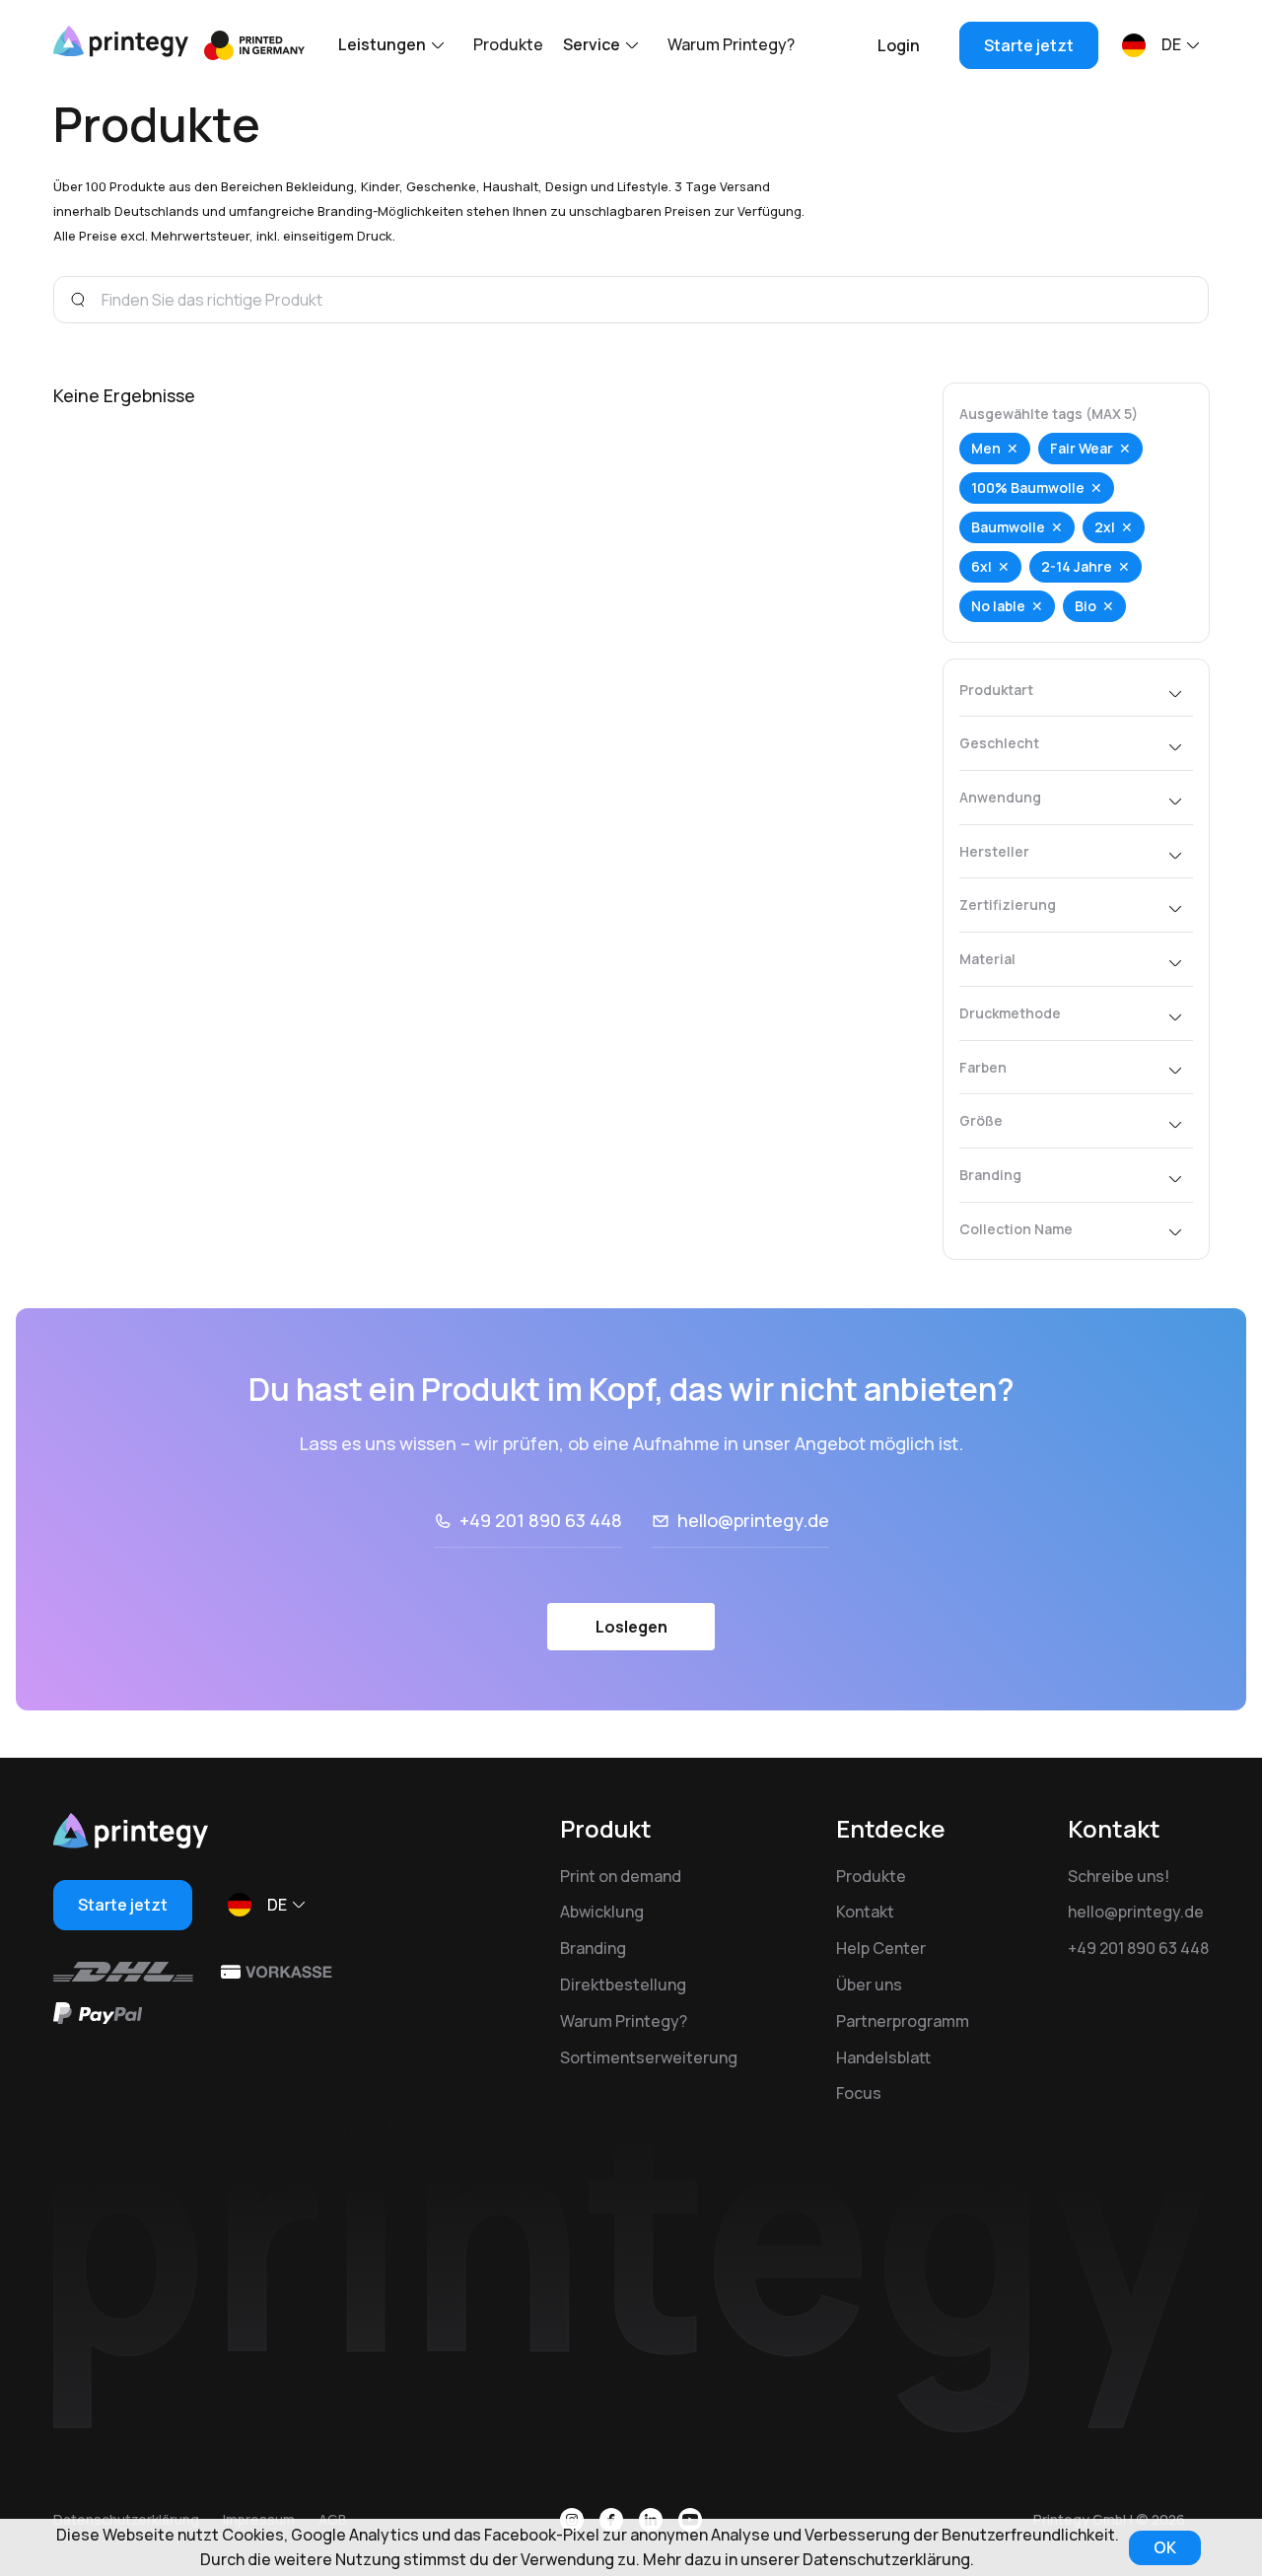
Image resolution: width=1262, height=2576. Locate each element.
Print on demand (621, 1876)
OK (1165, 2547)
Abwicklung (602, 1912)
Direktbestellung (623, 1984)
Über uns (869, 1984)
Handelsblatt (883, 2057)
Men (986, 448)
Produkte (508, 44)
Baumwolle (1008, 527)
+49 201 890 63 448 (541, 1520)
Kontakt (865, 1912)
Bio (1086, 606)
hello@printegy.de (753, 1520)
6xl (982, 566)
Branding (593, 1948)
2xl (1105, 527)
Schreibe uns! (1119, 1876)
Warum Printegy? (731, 44)
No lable (998, 606)
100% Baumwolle (1028, 487)
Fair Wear (1082, 448)
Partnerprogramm (903, 2021)
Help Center (881, 1948)
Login (899, 45)
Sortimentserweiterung (649, 2057)
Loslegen (631, 1627)
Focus (859, 2093)
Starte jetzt (1029, 45)
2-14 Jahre (1077, 566)
